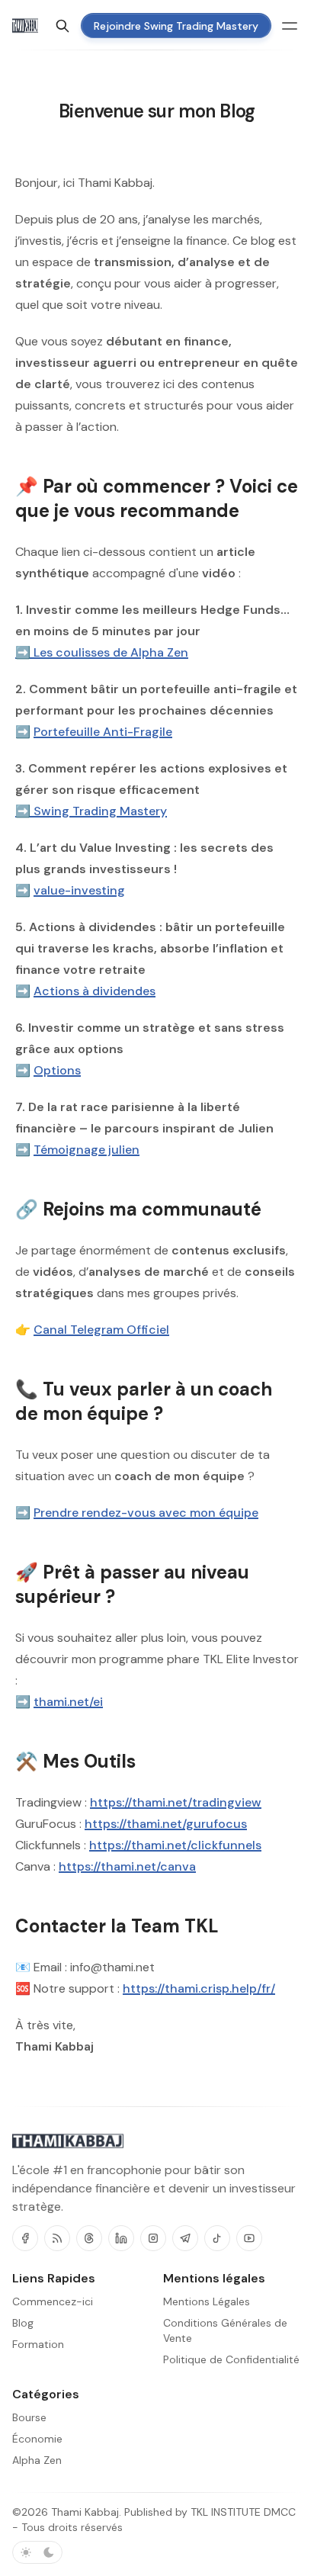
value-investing (79, 890)
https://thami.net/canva (127, 1866)
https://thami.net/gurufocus (166, 1824)
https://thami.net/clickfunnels (175, 1845)
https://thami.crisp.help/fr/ (199, 1988)
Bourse (29, 2417)
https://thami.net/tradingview (176, 1802)
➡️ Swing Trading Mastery (91, 811)
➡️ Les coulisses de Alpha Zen (102, 652)
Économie (37, 2439)
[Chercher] (62, 26)
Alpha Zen (37, 2460)
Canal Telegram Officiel (101, 1330)
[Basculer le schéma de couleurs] (37, 2552)
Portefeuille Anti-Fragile (103, 732)
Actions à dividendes (95, 991)
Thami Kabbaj (85, 2512)
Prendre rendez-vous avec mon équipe (146, 1513)
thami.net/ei (68, 1702)
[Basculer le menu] (290, 26)
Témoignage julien (87, 1150)
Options (57, 1070)
